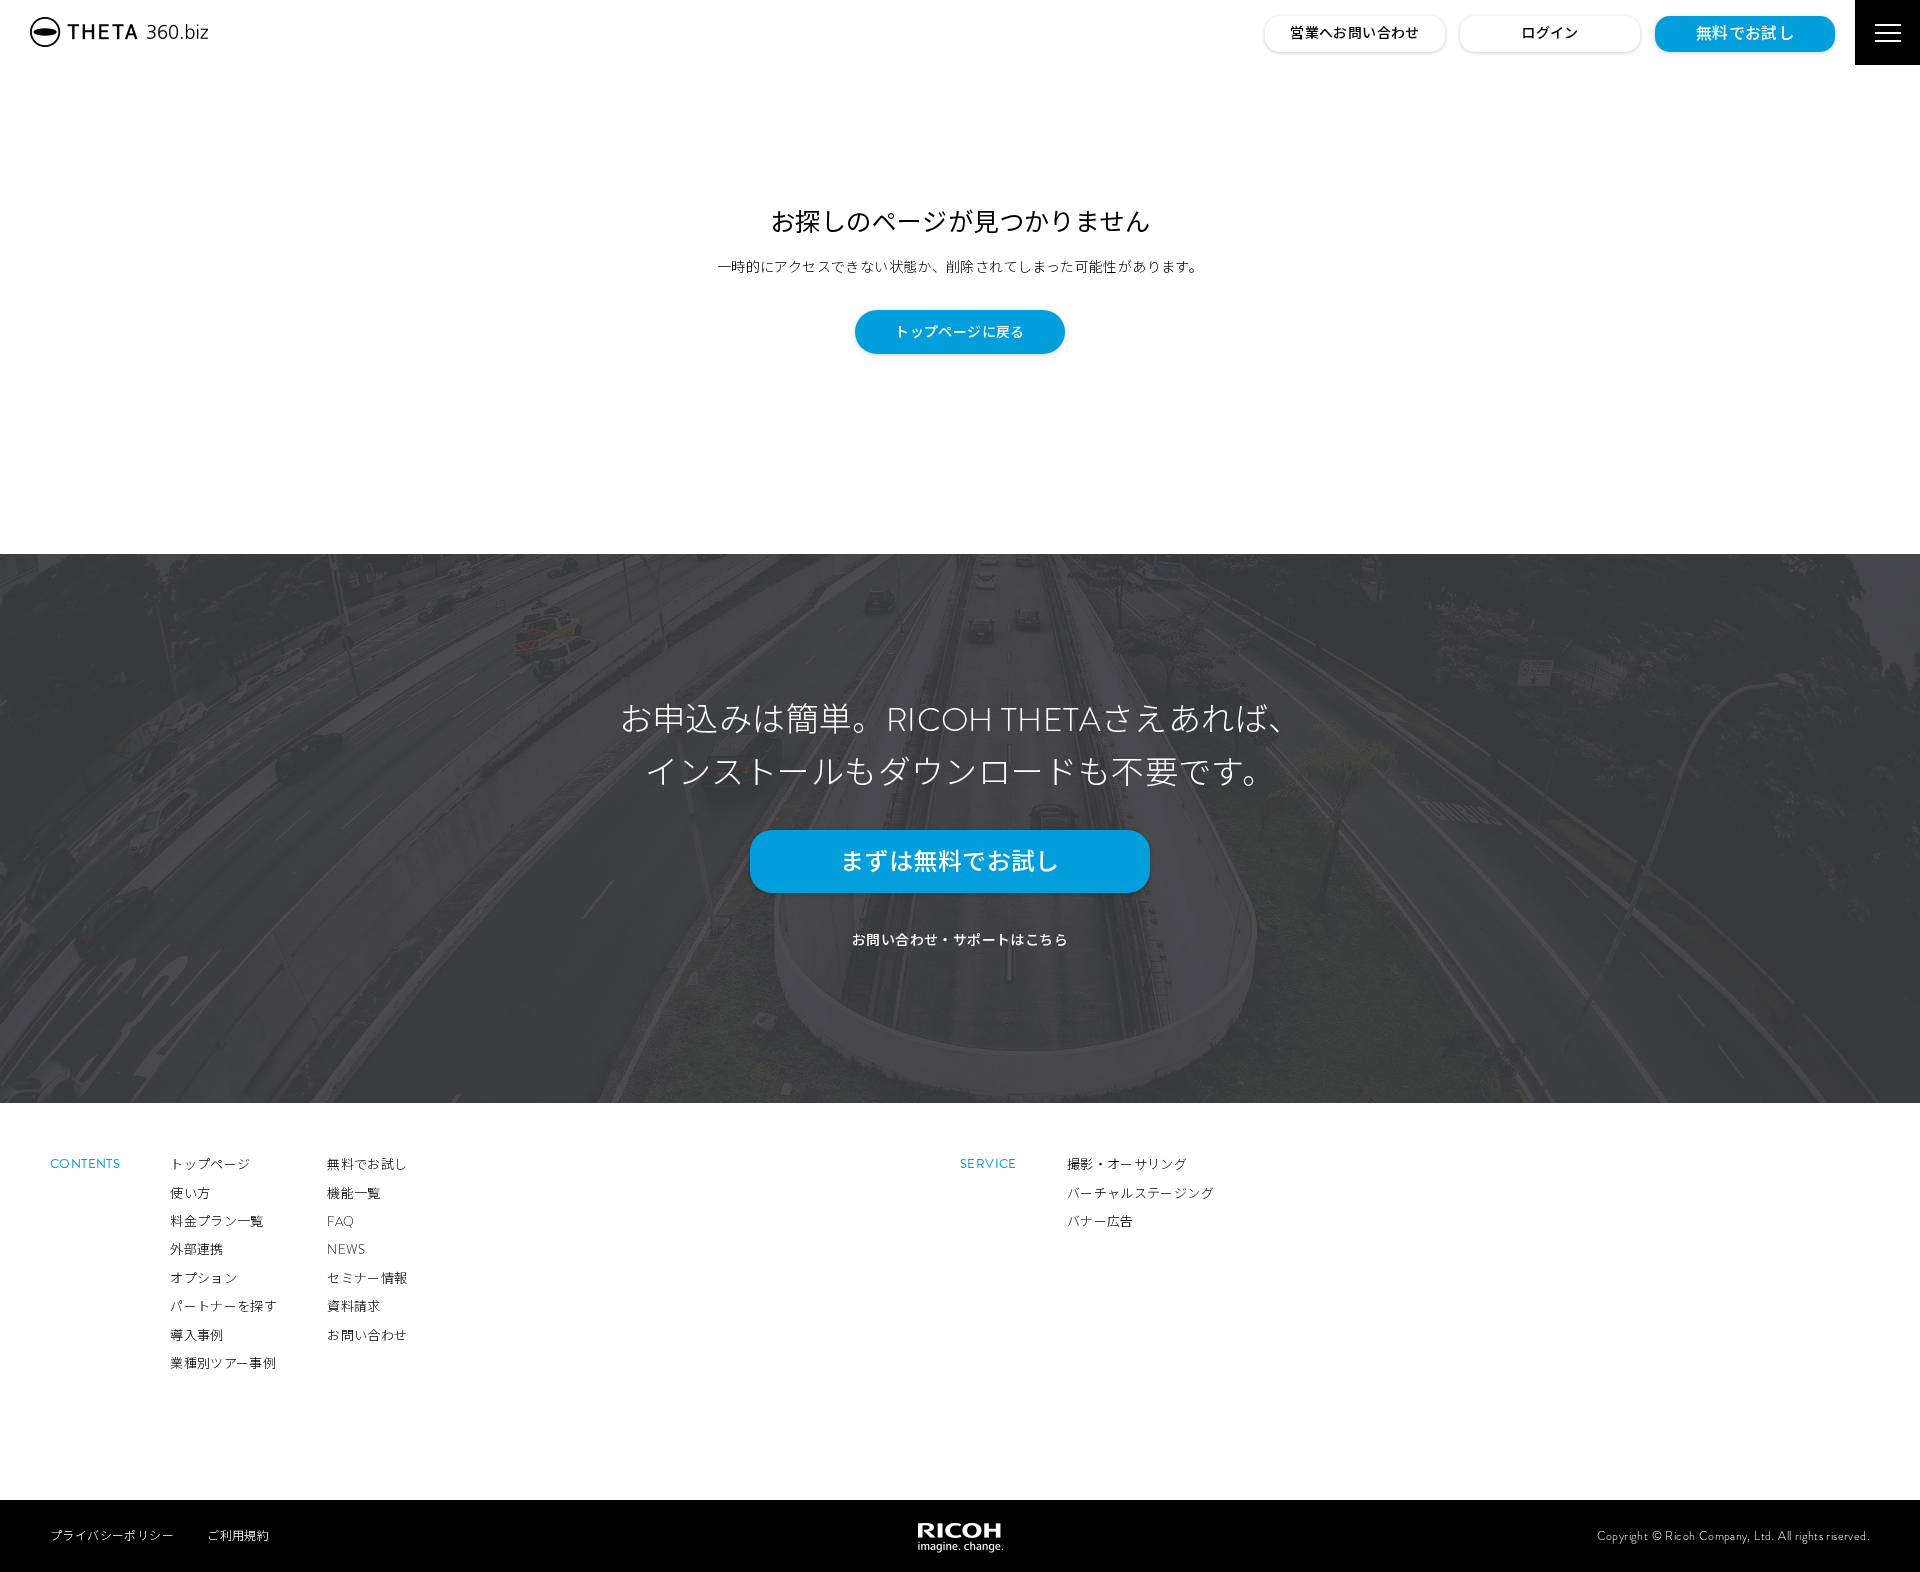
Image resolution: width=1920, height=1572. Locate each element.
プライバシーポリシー (112, 1536)
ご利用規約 (238, 1536)
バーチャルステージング (1140, 1193)
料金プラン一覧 (217, 1221)
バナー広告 (1100, 1221)
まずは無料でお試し (950, 861)
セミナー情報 (367, 1278)
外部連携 (197, 1249)
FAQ (340, 1221)
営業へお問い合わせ (1355, 33)
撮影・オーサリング (1127, 1164)
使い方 (190, 1193)
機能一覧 (354, 1193)
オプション (203, 1278)
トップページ (210, 1164)
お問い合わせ (367, 1335)
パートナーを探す (223, 1306)
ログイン (1550, 33)
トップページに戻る (960, 332)
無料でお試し (1745, 33)
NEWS (346, 1249)
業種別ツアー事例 (223, 1363)
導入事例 (197, 1335)
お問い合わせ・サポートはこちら (960, 940)
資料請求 (354, 1306)
